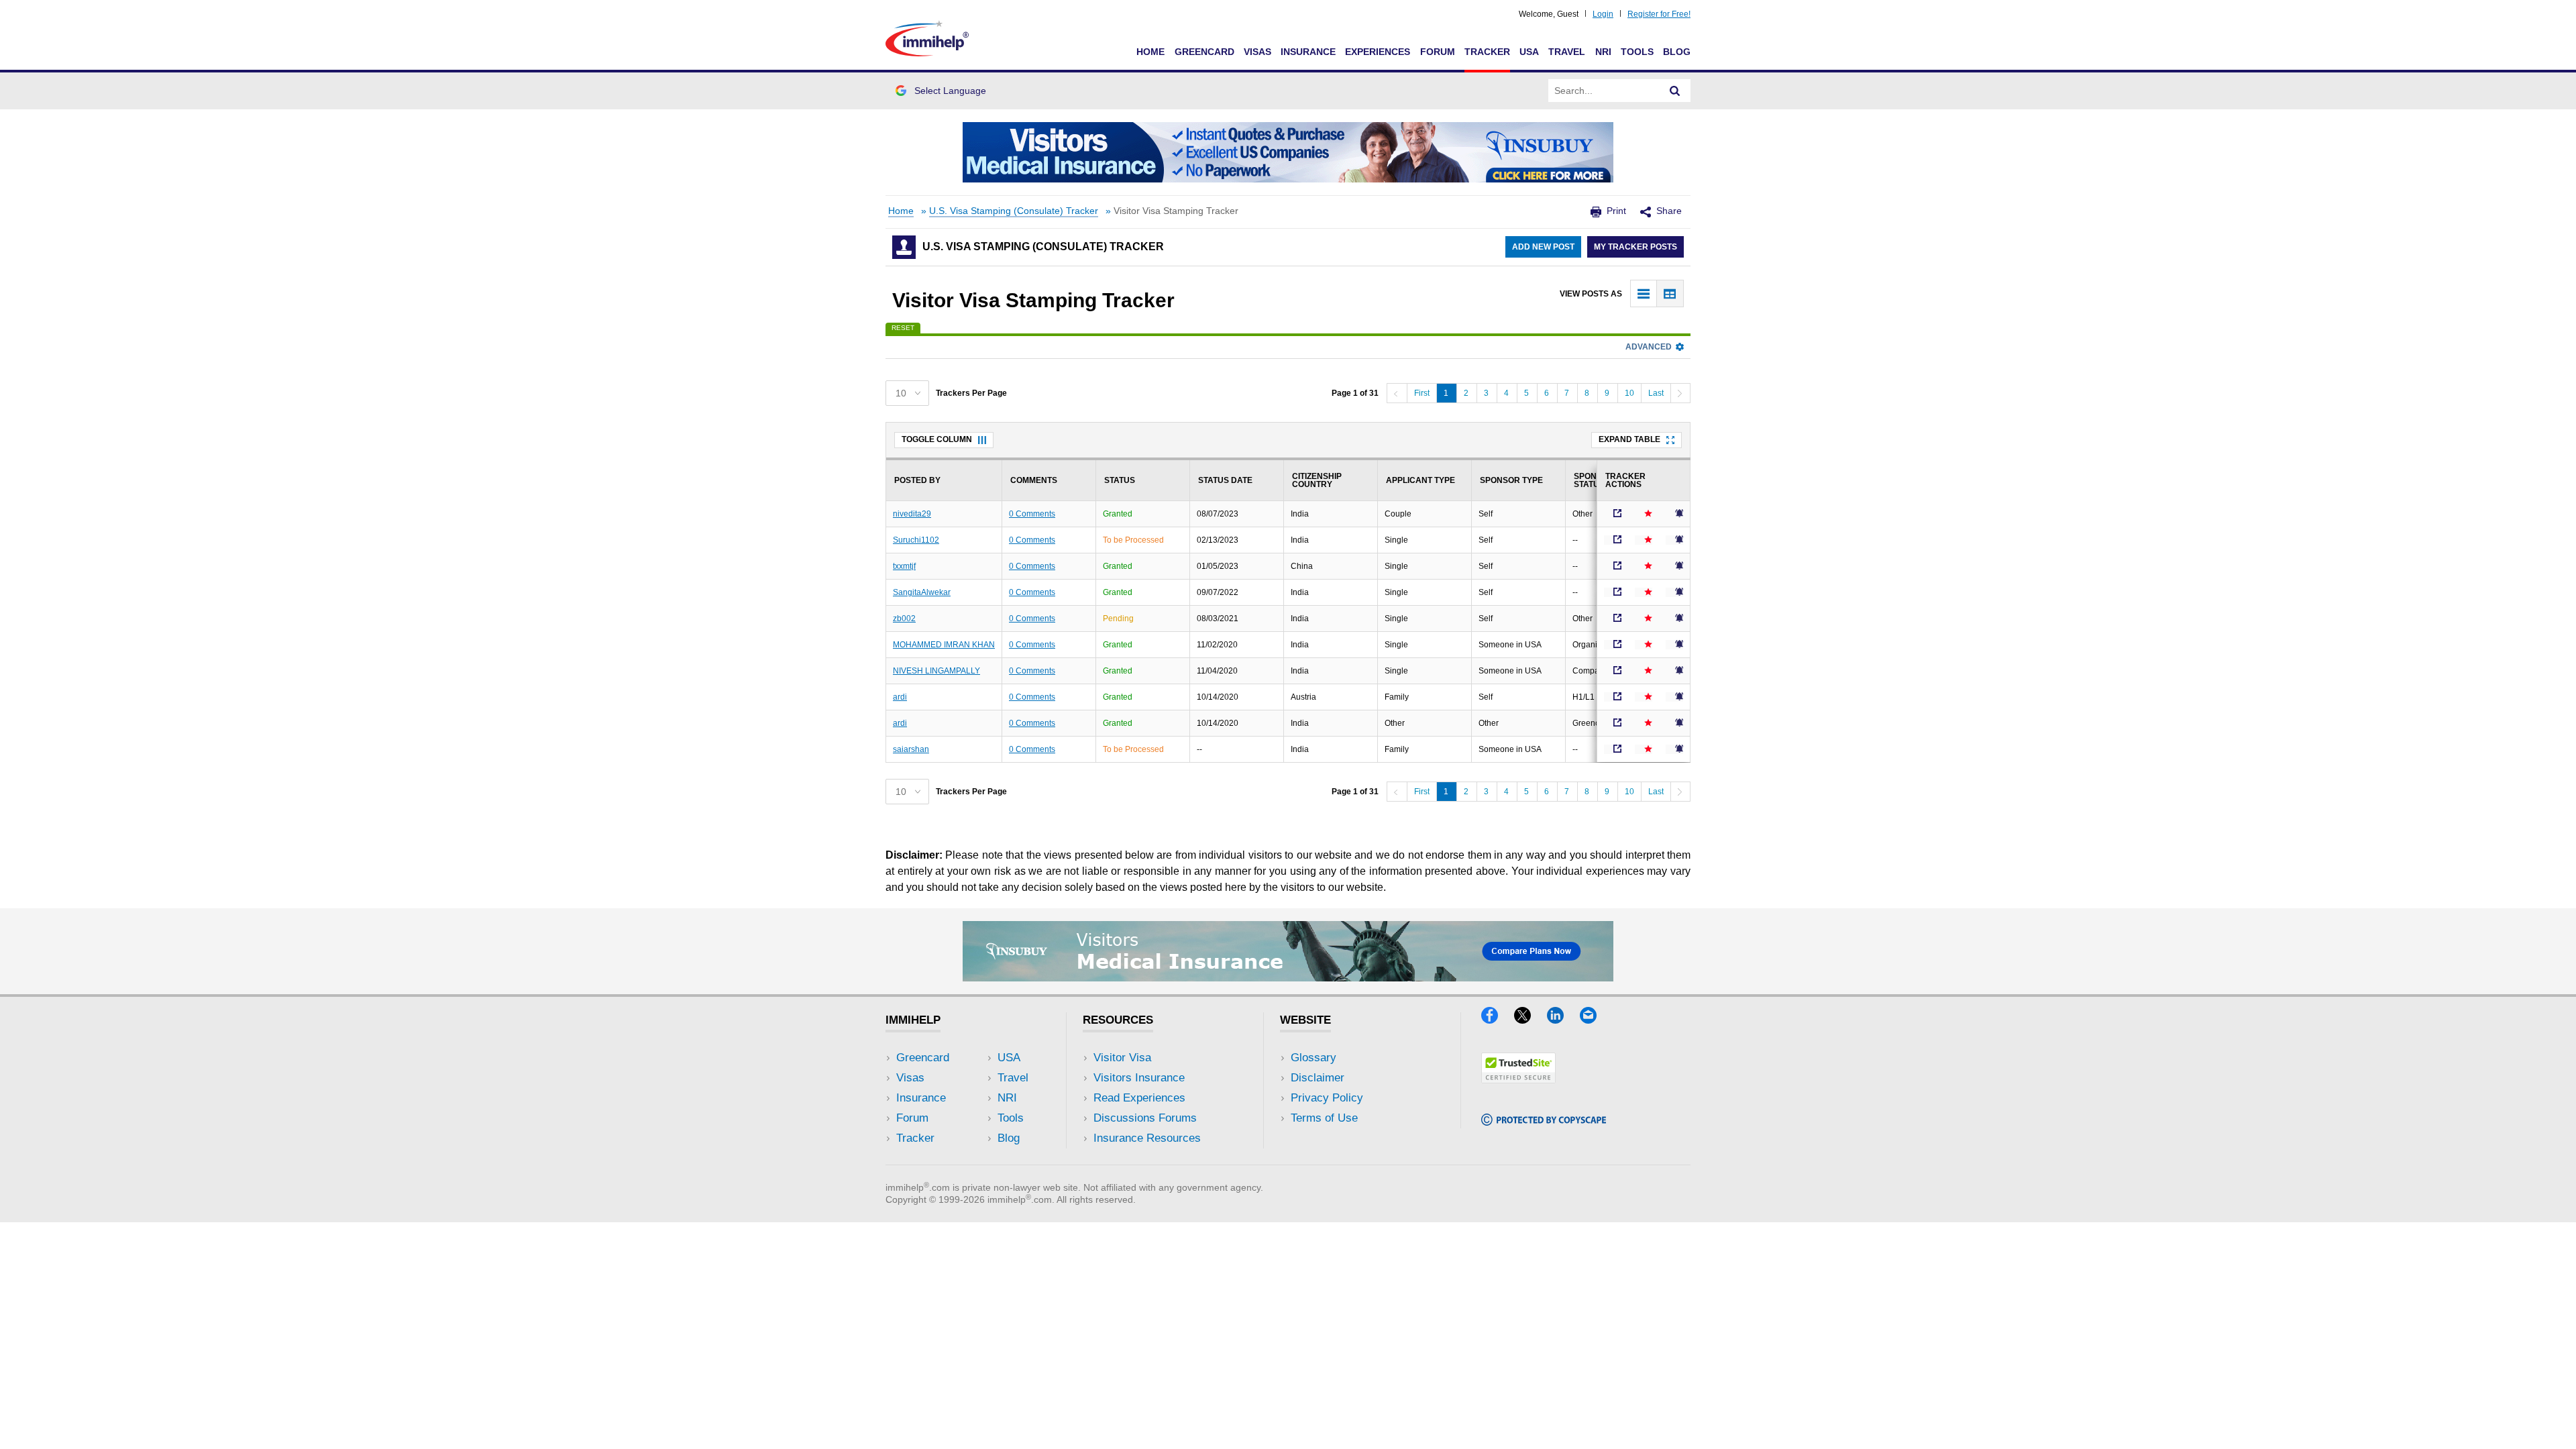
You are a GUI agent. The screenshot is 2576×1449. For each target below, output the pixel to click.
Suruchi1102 (916, 540)
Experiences (1378, 52)
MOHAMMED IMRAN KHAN (944, 645)
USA (1529, 52)
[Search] (1675, 91)
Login (1603, 14)
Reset (903, 328)
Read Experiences (1139, 1098)
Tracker (1487, 52)
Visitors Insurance (1139, 1078)
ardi (900, 697)
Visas (1257, 52)
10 (1629, 393)
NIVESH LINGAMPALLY (936, 671)
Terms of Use (1324, 1118)
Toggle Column (937, 439)
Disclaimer (1318, 1078)
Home (1150, 52)
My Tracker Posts (1635, 247)
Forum (1438, 52)
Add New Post (1543, 247)
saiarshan (911, 749)
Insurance (1308, 52)
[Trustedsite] (1518, 1079)
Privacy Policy (1327, 1098)
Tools (1637, 52)
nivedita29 (912, 514)
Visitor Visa (1122, 1058)
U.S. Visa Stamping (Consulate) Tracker (1014, 211)
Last (1656, 393)
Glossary (1313, 1058)
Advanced (1649, 347)
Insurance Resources (1147, 1138)
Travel (1567, 52)
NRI (1603, 52)
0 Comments (1032, 514)
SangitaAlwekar (922, 592)
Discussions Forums (1145, 1118)
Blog (1677, 52)
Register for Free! (1659, 14)
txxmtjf (904, 566)
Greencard (1204, 52)
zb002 (904, 619)
